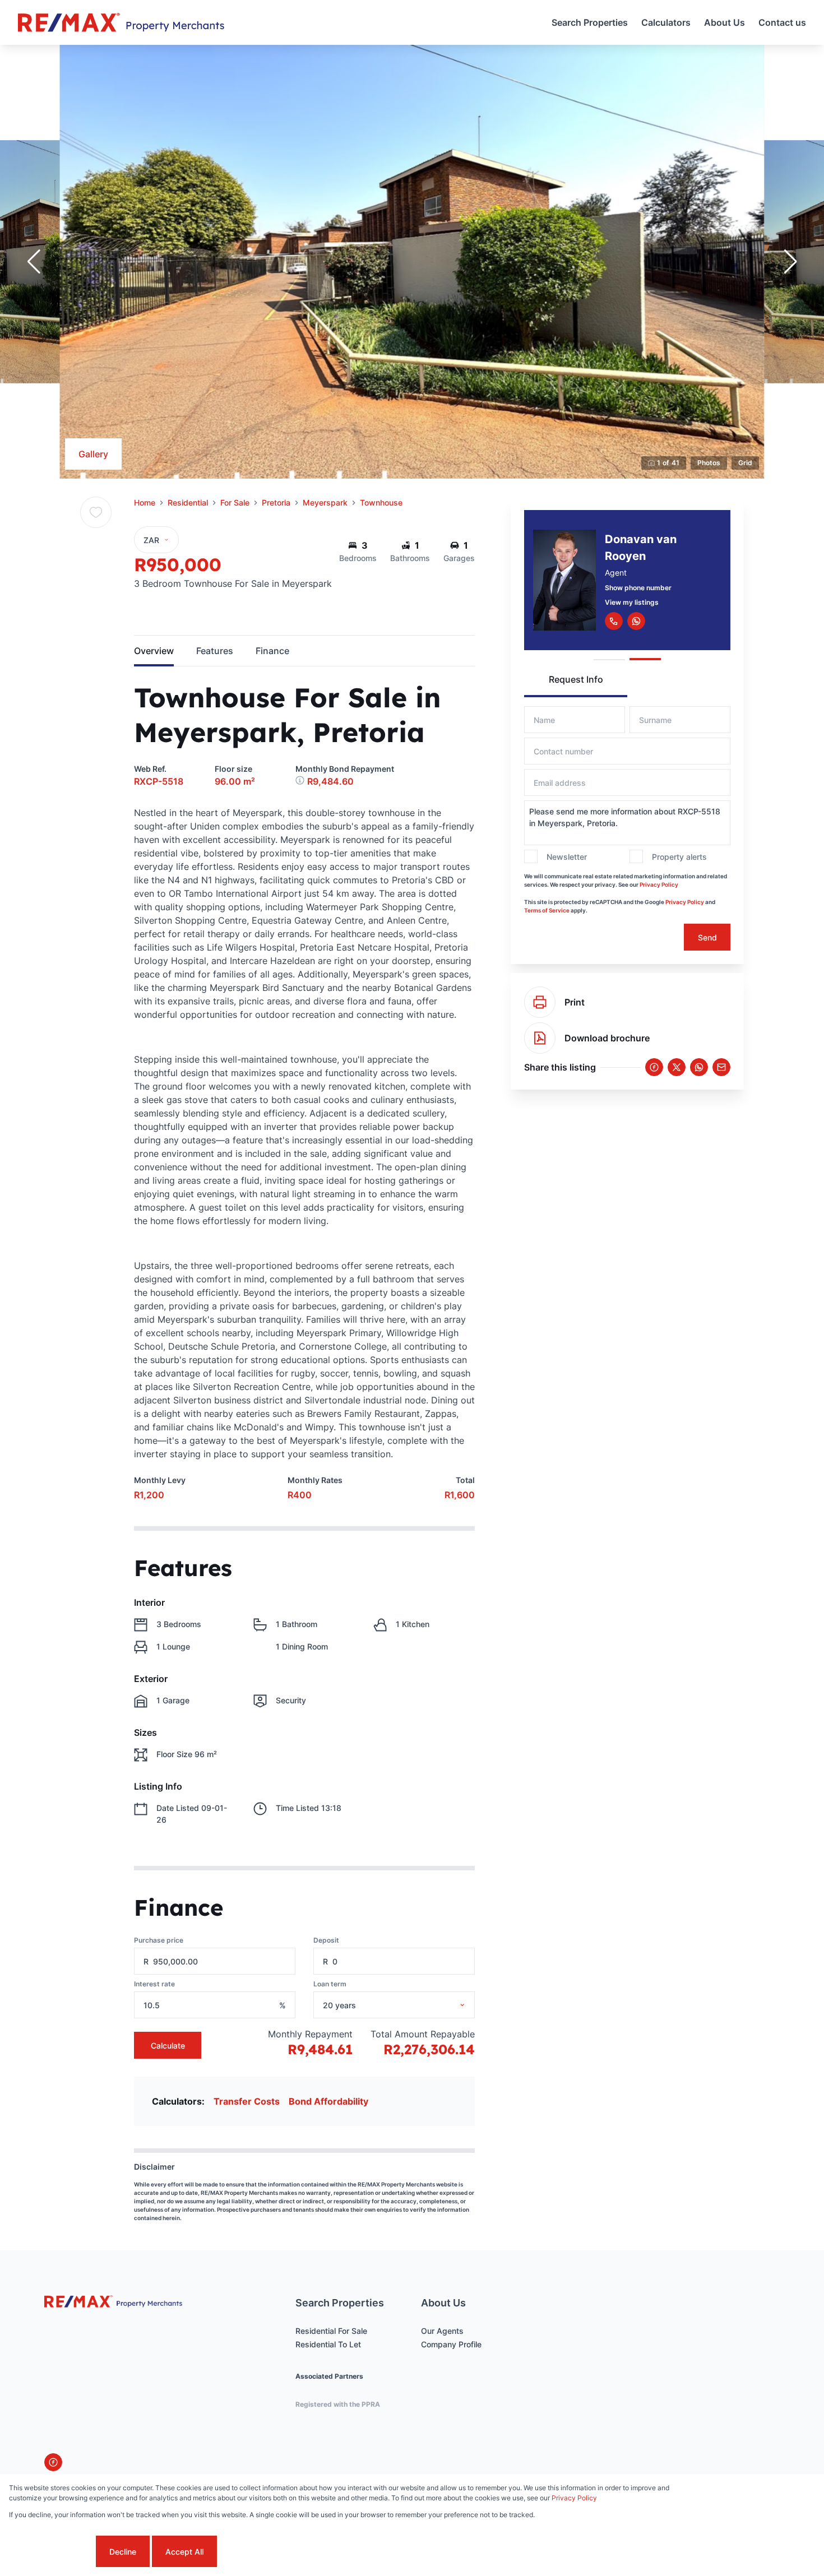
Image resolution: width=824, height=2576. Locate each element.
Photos (709, 463)
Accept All (184, 2552)
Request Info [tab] (576, 679)
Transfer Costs (247, 2101)
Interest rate (154, 1984)
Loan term (330, 1984)
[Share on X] (677, 1067)
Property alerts (679, 857)
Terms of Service (547, 910)
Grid (745, 463)
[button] (34, 262)
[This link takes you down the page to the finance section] (301, 781)
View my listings (632, 602)
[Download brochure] (540, 1038)
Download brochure (607, 1038)
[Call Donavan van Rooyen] (614, 621)
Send (707, 937)
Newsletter (567, 857)
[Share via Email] (721, 1067)
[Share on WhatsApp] (699, 1067)
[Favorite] (96, 512)
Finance (272, 651)
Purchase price (159, 1940)
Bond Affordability (328, 2101)
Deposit (326, 1940)
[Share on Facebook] (654, 1067)
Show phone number (638, 588)
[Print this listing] (540, 1002)
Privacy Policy (659, 884)
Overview (154, 651)
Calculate (168, 2045)
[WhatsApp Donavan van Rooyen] (636, 621)
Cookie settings (51, 2552)
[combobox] (409, 2005)
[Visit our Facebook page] (53, 2462)
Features (215, 651)
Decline (123, 2552)
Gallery (93, 454)
